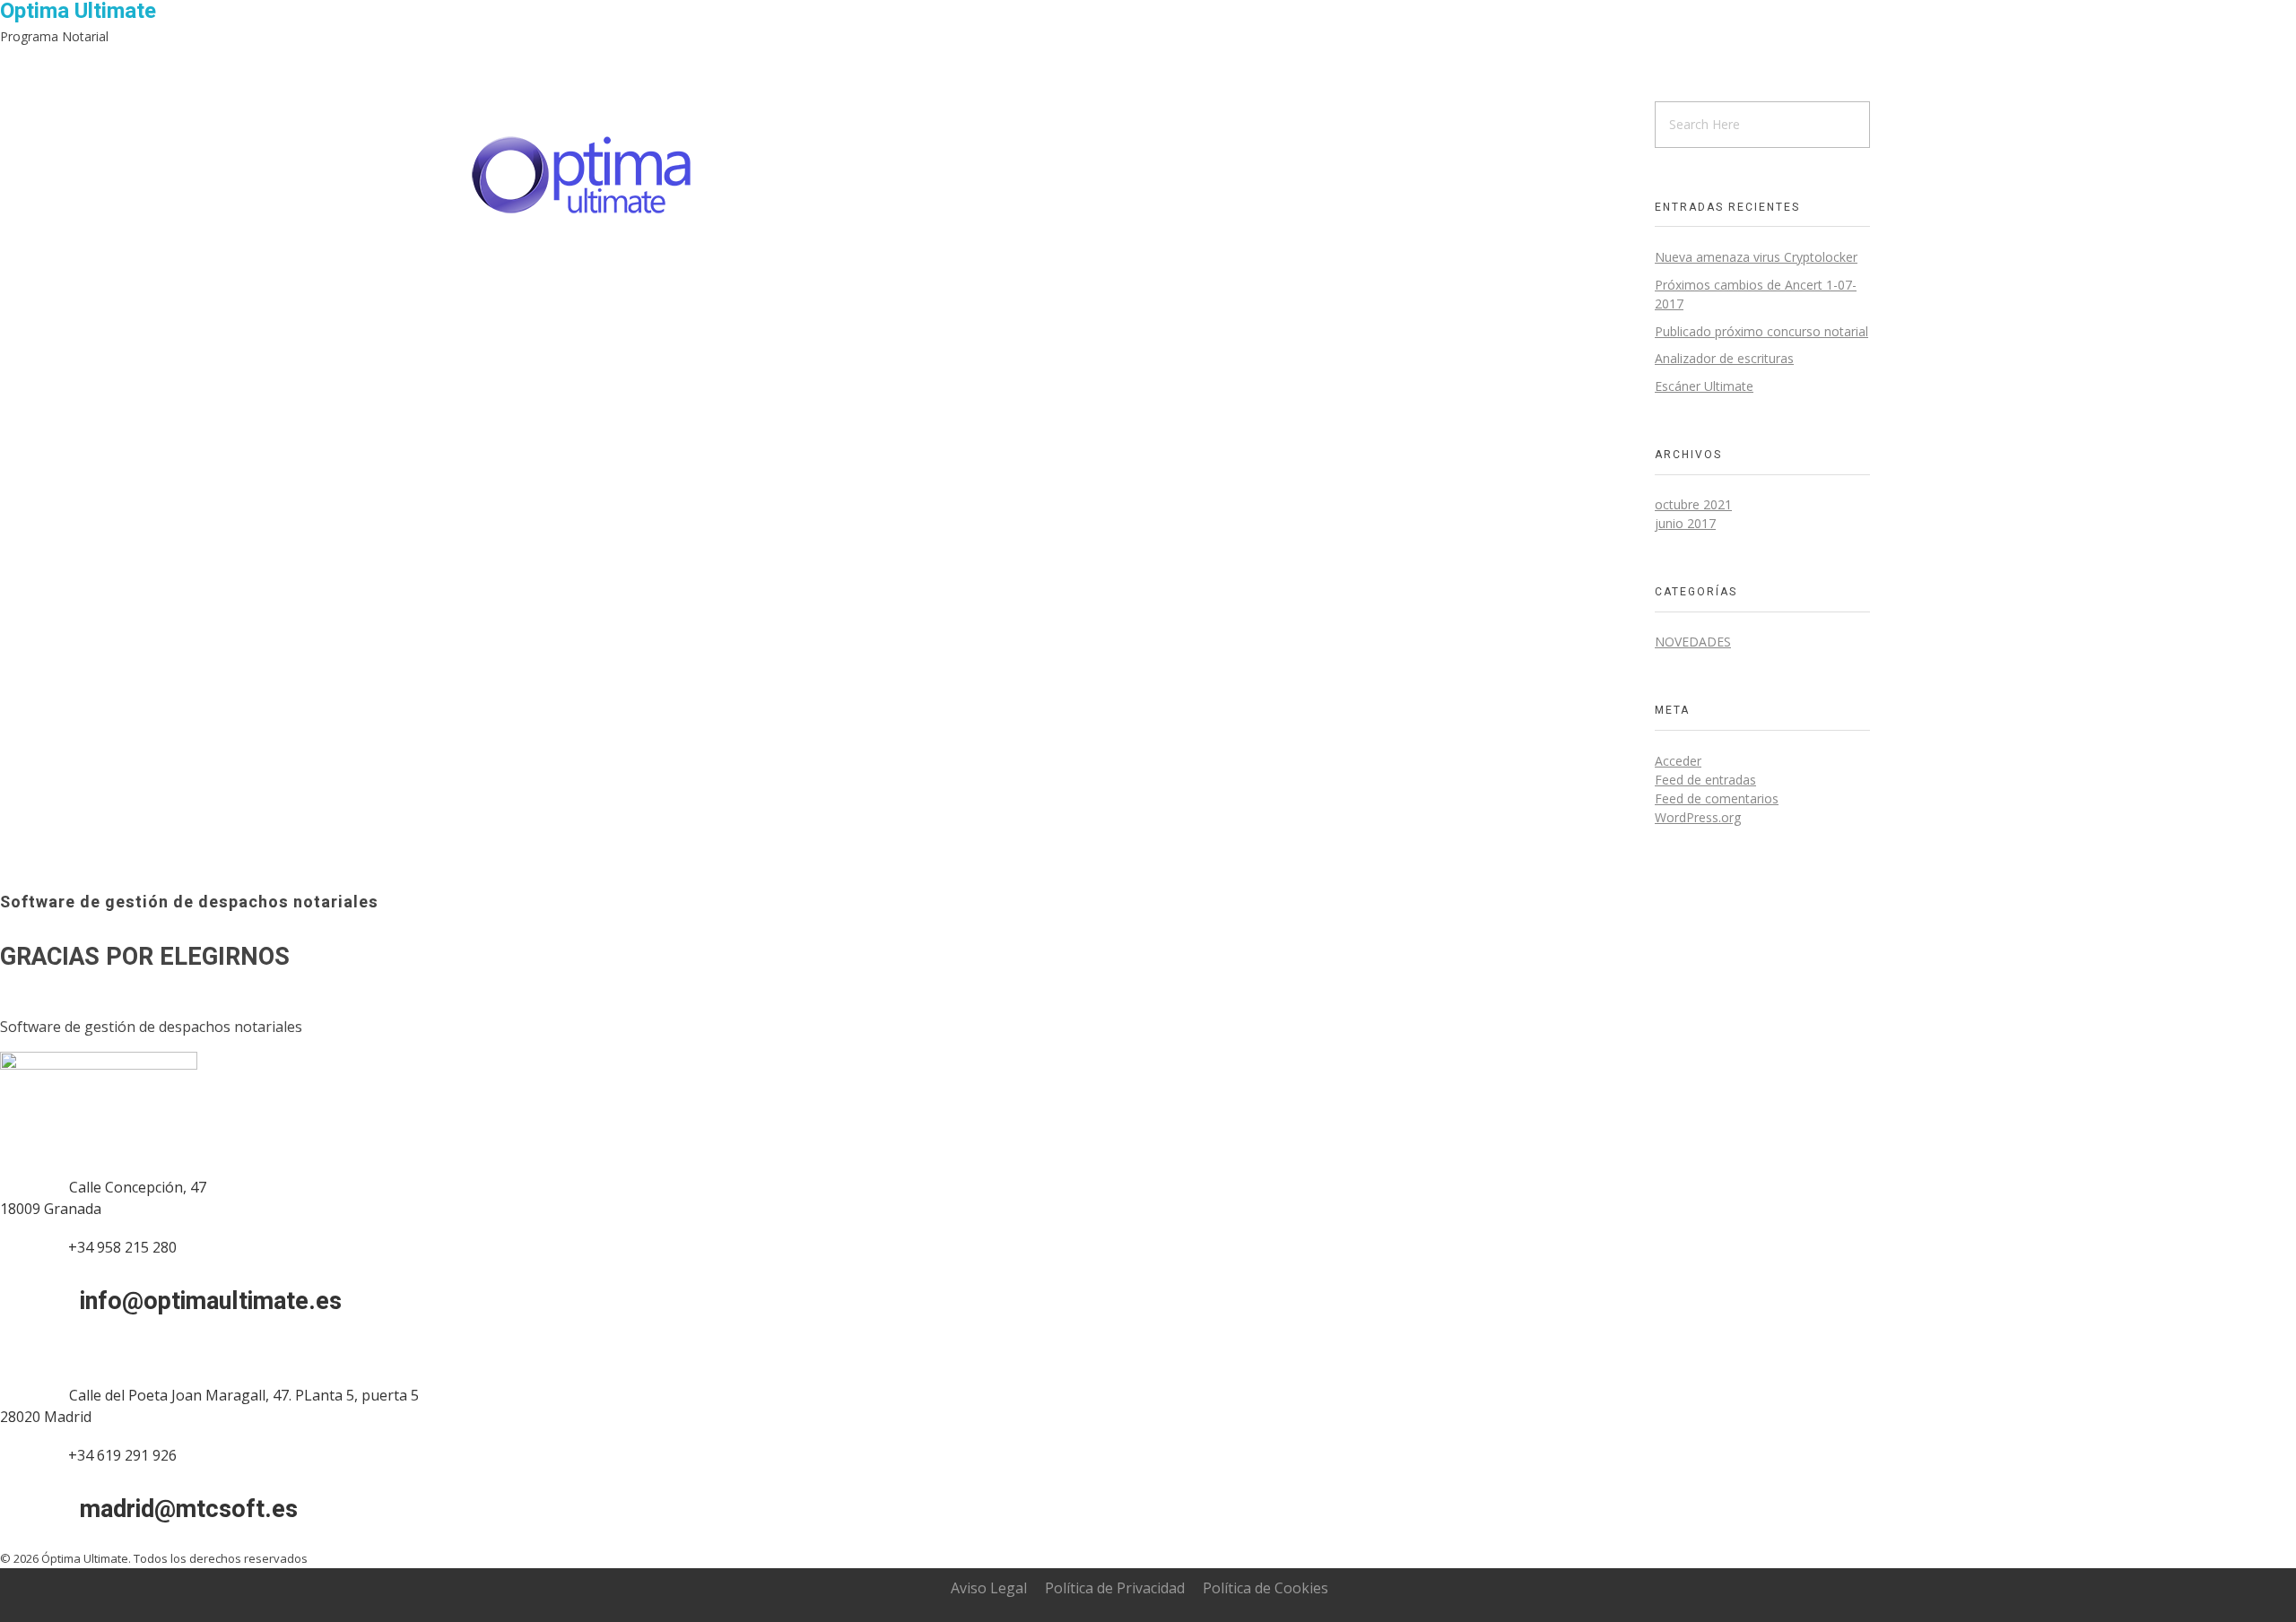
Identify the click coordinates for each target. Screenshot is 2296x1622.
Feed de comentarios (1717, 798)
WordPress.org (1698, 817)
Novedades (1693, 642)
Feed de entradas (1705, 780)
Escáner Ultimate (1704, 386)
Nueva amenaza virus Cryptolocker (1756, 257)
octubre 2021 (1693, 504)
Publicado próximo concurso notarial (1761, 331)
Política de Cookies (1265, 1588)
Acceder (1678, 761)
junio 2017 (1685, 523)
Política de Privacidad (1115, 1588)
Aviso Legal (989, 1588)
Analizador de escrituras (1724, 358)
